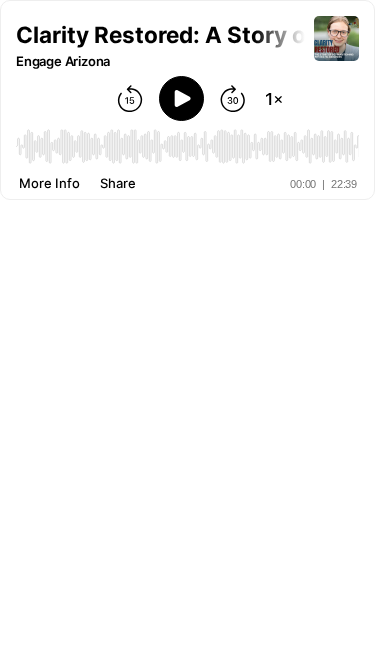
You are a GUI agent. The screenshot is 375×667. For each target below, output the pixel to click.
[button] (165, 34)
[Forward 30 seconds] (233, 99)
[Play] (181, 98)
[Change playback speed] (274, 99)
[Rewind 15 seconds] (130, 99)
